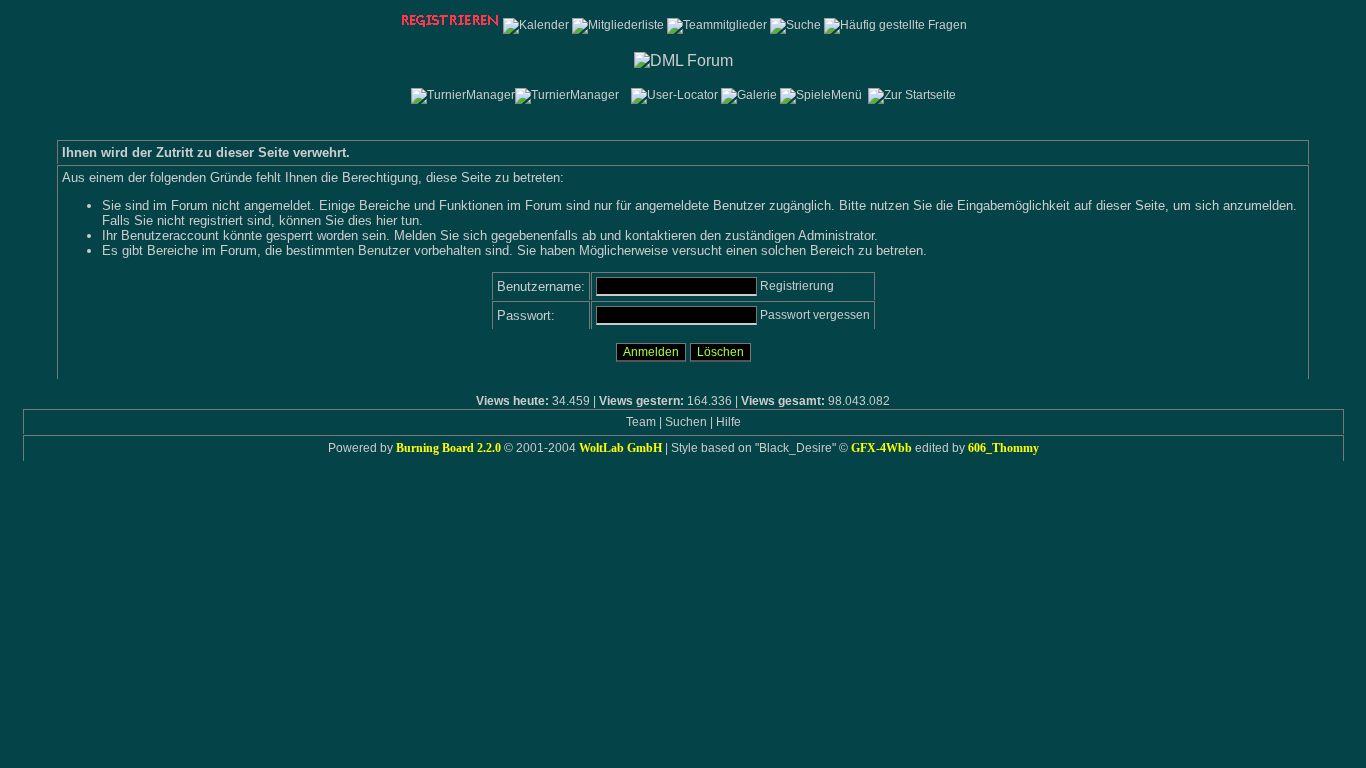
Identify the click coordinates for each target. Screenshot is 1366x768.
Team (641, 422)
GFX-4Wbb (881, 448)
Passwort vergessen (815, 315)
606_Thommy (1003, 448)
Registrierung (797, 286)
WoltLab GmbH (620, 448)
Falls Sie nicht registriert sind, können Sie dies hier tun (260, 220)
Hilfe (728, 422)
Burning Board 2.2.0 (448, 448)
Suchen (686, 422)
